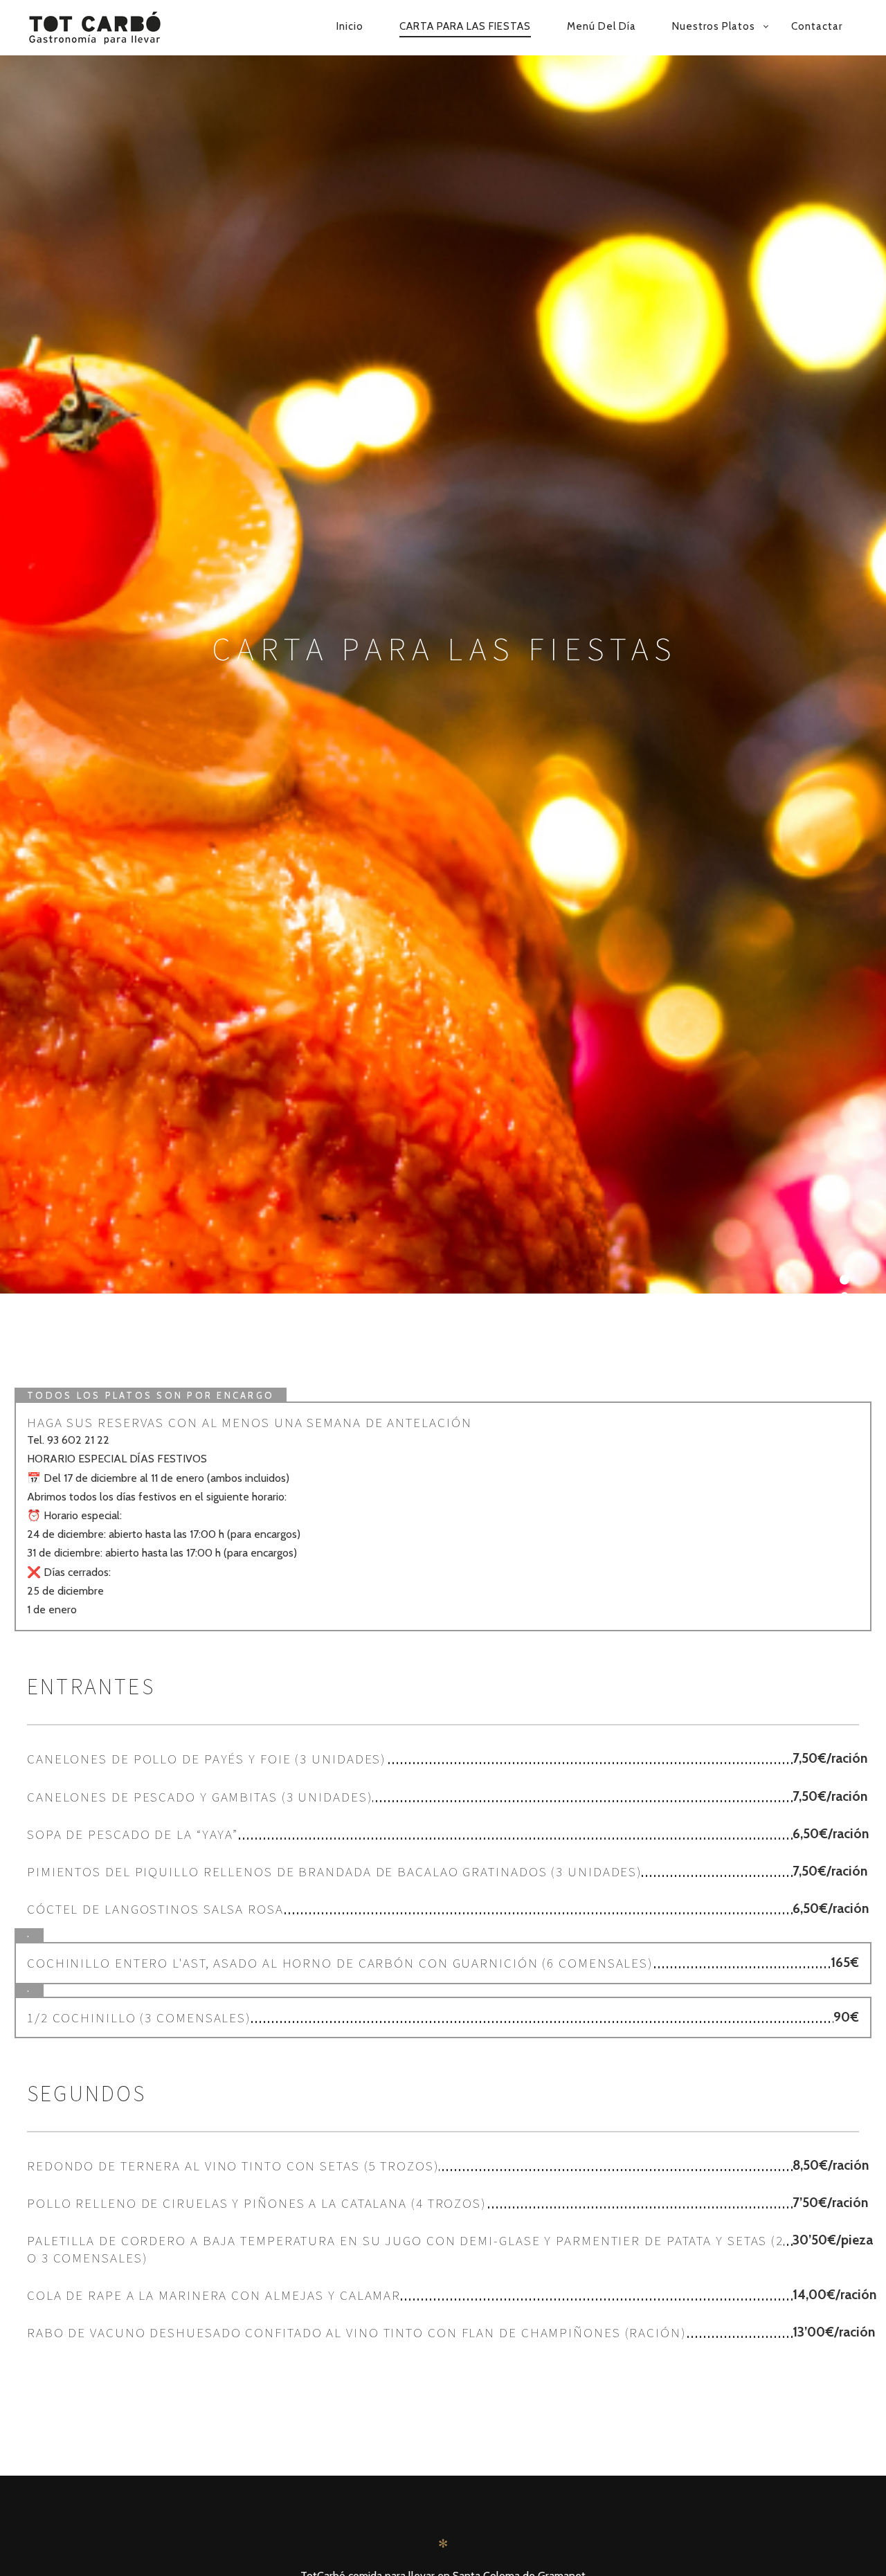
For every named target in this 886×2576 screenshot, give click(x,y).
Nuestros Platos (714, 26)
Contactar (817, 26)
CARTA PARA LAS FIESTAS (465, 26)
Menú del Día (602, 26)
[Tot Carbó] (112, 28)
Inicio (350, 26)
